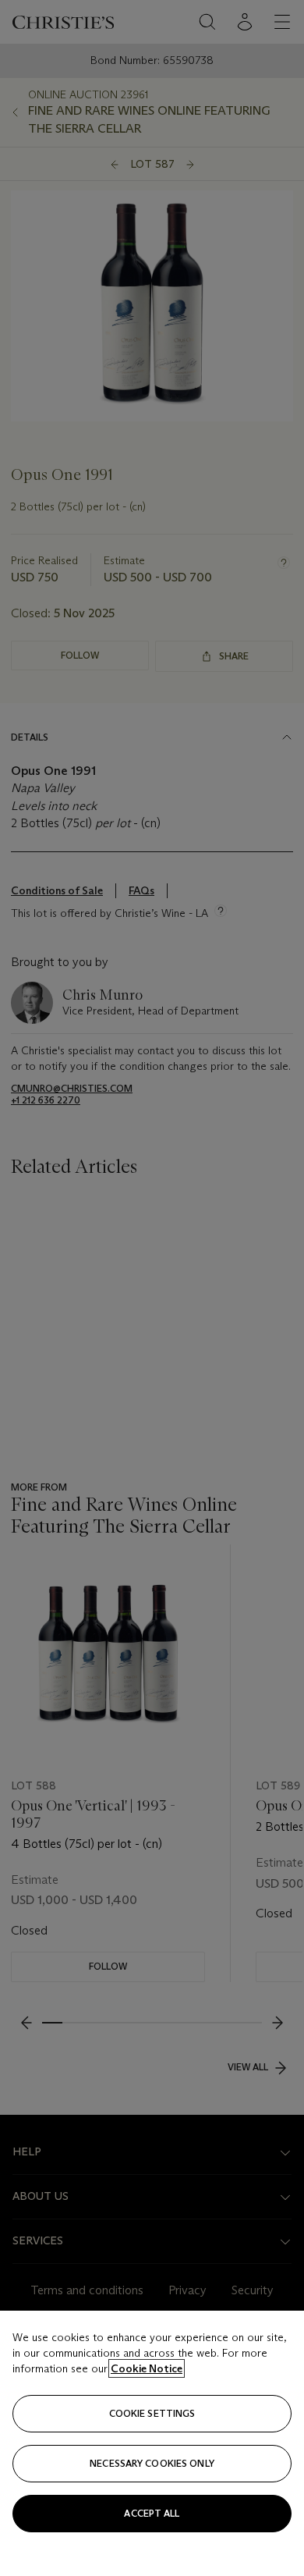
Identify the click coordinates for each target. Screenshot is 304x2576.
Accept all (152, 2513)
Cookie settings (152, 2413)
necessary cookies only (152, 2463)
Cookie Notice (147, 2368)
